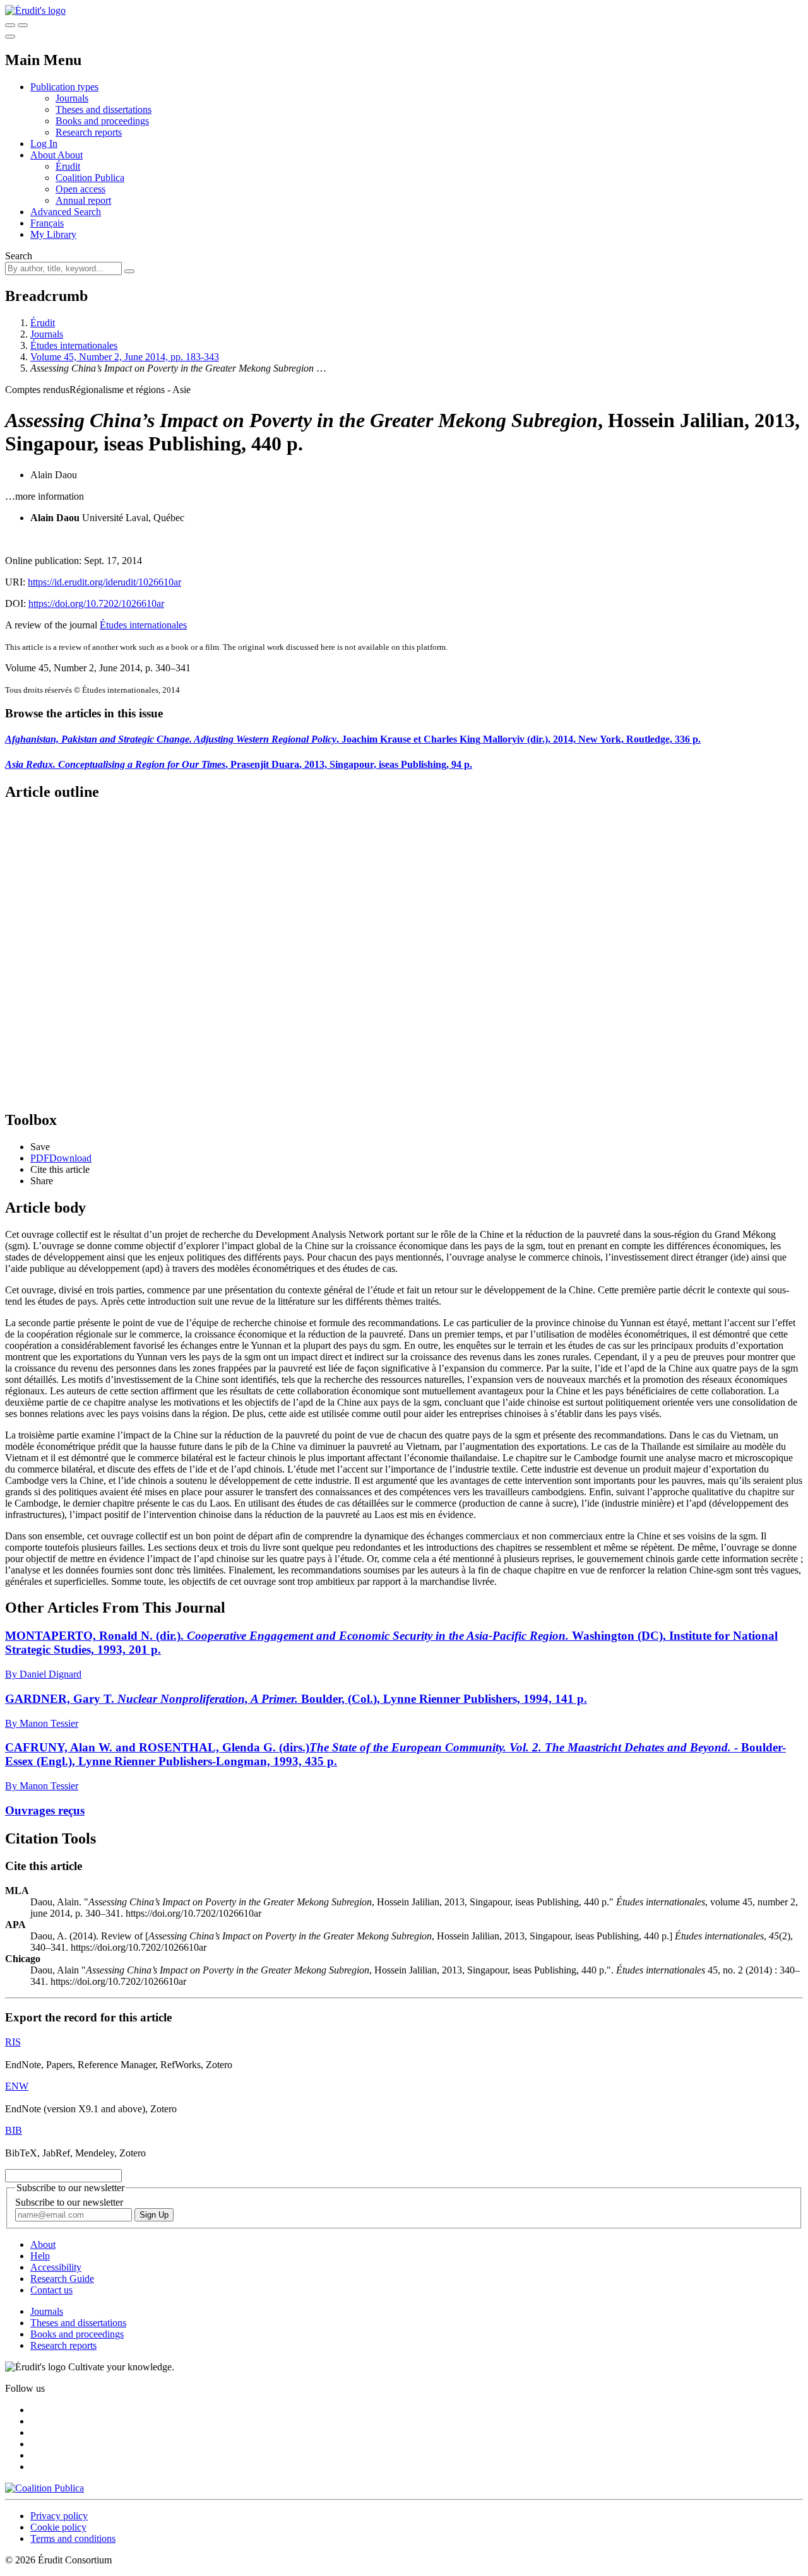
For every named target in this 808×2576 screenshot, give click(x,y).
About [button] (44, 155)
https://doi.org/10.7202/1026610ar (96, 603)
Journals (72, 98)
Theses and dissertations (104, 109)
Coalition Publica (90, 178)
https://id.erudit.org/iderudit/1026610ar (104, 582)
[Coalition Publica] (45, 2488)
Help (40, 2256)
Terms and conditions (73, 2538)
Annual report (83, 200)
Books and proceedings (102, 121)
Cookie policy (58, 2527)
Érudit (68, 166)
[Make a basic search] (10, 25)
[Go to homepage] (35, 10)
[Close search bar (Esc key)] (23, 25)
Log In (44, 144)
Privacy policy (59, 2516)
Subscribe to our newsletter (69, 2202)
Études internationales (74, 345)
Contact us (51, 2290)
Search (19, 256)
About (70, 155)
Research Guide (62, 2279)
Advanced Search (66, 212)
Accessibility (56, 2267)
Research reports (89, 132)
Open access (80, 189)
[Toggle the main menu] (10, 37)
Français (47, 223)
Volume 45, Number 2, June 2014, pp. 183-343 (125, 357)
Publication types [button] (64, 87)
